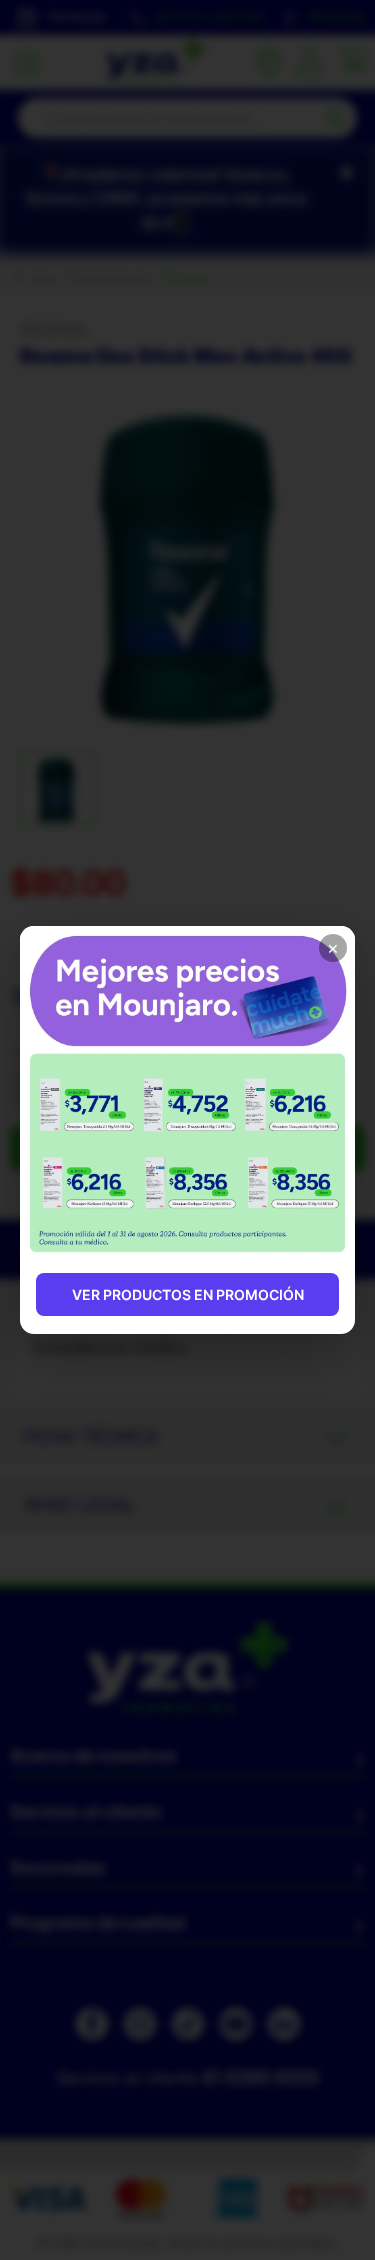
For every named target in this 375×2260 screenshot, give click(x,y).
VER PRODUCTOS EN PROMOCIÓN (188, 1294)
